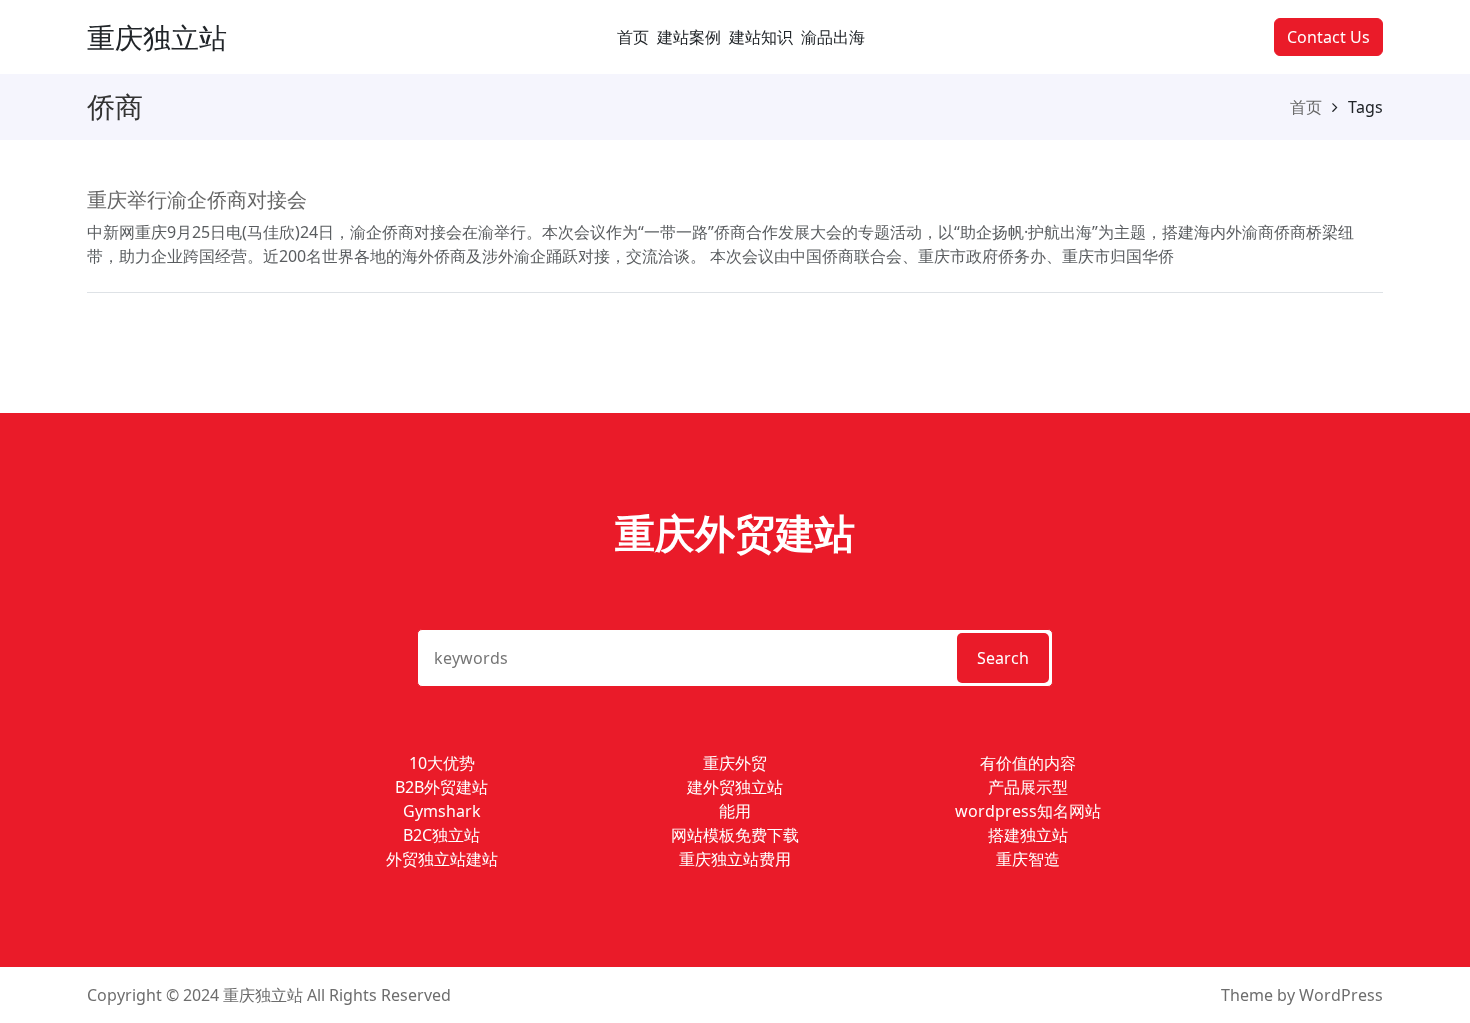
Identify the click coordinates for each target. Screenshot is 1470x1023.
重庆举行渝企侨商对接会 (197, 199)
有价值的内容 (1028, 763)
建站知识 (761, 37)
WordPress (1341, 995)
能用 (735, 811)
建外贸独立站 (735, 787)
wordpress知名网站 (1028, 811)
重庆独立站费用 (735, 859)
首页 (633, 37)
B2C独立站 (441, 835)
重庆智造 (1028, 859)
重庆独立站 (157, 37)
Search (1003, 658)
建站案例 (689, 37)
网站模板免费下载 (735, 835)
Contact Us (1328, 37)
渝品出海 (833, 37)
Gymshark (442, 811)
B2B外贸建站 (441, 787)
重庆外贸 (735, 763)
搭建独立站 (1028, 835)
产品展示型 (1028, 787)
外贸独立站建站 (442, 859)
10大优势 (442, 763)
